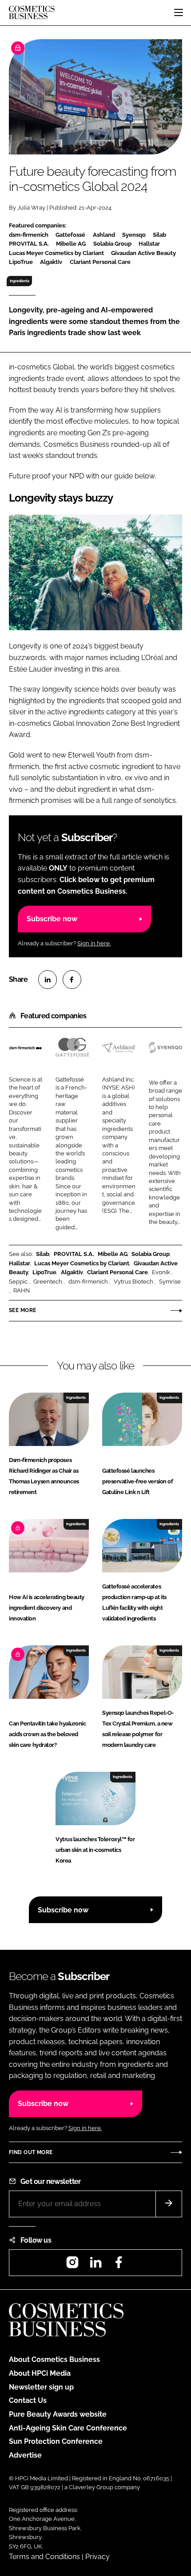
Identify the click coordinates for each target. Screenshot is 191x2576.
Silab (43, 1254)
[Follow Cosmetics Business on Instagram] (72, 2265)
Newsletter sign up (41, 2387)
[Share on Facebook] (72, 980)
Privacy (97, 2557)
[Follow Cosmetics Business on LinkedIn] (95, 2265)
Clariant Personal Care (117, 1272)
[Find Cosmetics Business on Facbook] (119, 2265)
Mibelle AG (113, 1254)
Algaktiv (72, 1272)
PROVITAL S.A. (74, 1254)
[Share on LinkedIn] (48, 980)
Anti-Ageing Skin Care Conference (68, 2428)
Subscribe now (52, 919)
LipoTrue (44, 1272)
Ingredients (20, 281)
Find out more (31, 2152)
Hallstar (20, 1263)
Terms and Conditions (44, 2557)
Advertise (25, 2455)
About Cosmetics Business (54, 2359)
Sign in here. (94, 943)
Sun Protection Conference (56, 2441)
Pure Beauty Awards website (58, 2414)
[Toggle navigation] (179, 12)
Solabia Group (151, 1254)
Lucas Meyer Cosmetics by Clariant (82, 1263)
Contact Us (28, 2400)
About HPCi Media (40, 2373)
